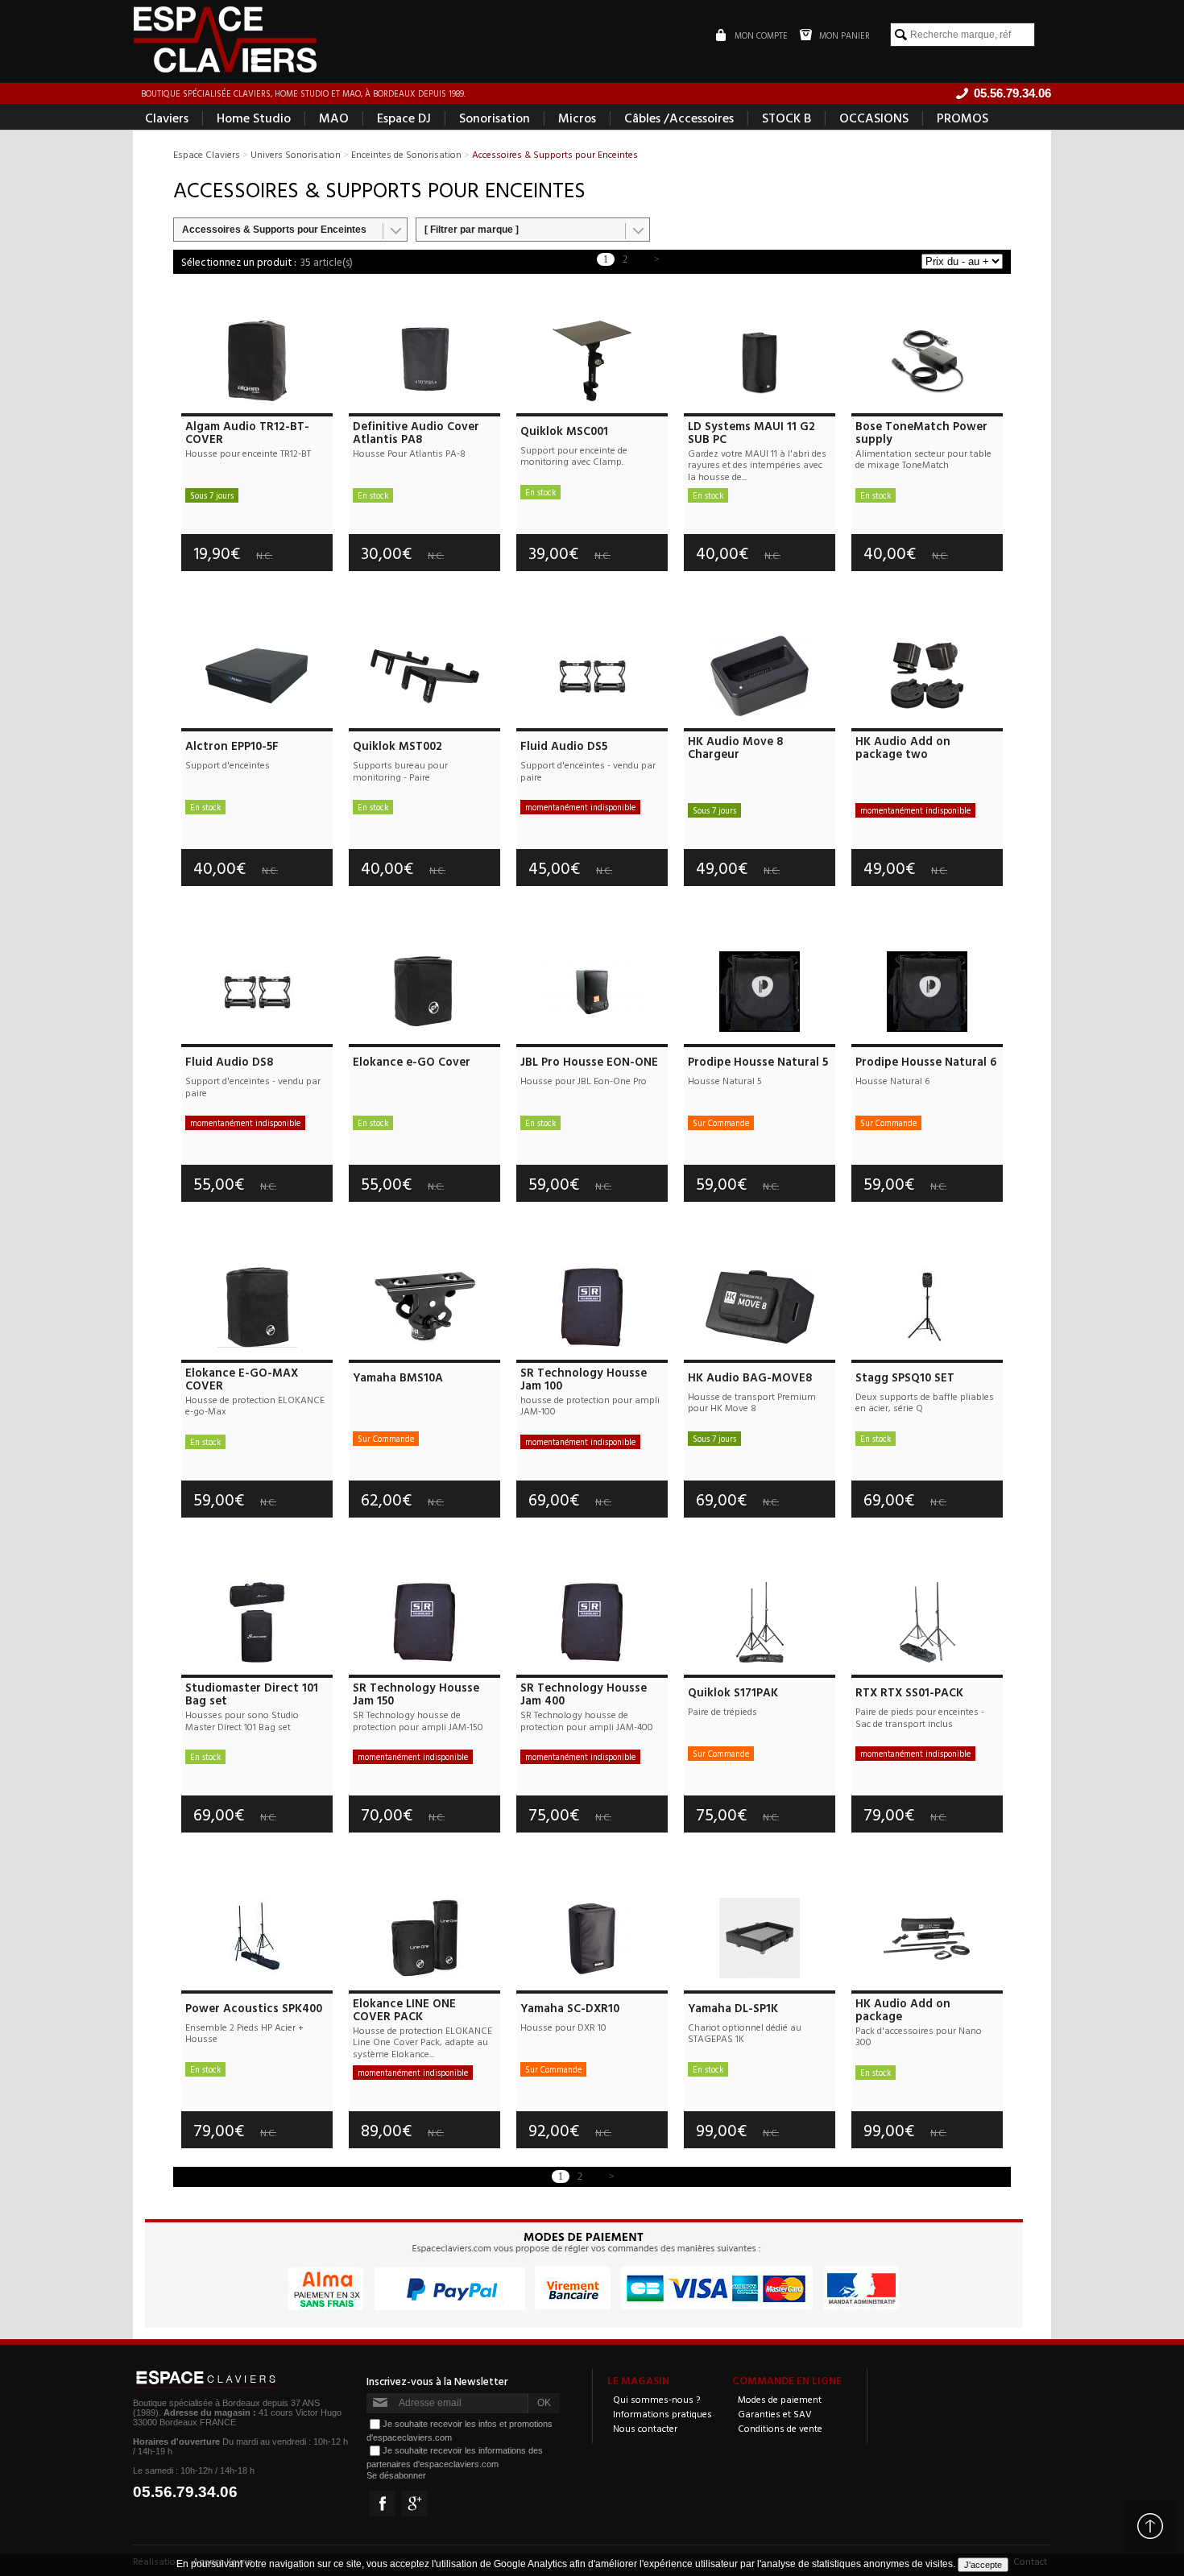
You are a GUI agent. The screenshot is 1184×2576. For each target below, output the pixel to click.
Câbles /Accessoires (679, 118)
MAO (334, 118)
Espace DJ (404, 118)
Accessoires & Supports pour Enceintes (274, 230)
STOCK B (787, 118)
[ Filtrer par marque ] (472, 230)
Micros (577, 118)
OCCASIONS (874, 118)
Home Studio (254, 118)
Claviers (167, 118)
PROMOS (963, 118)
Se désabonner (396, 2475)
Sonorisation (495, 118)
